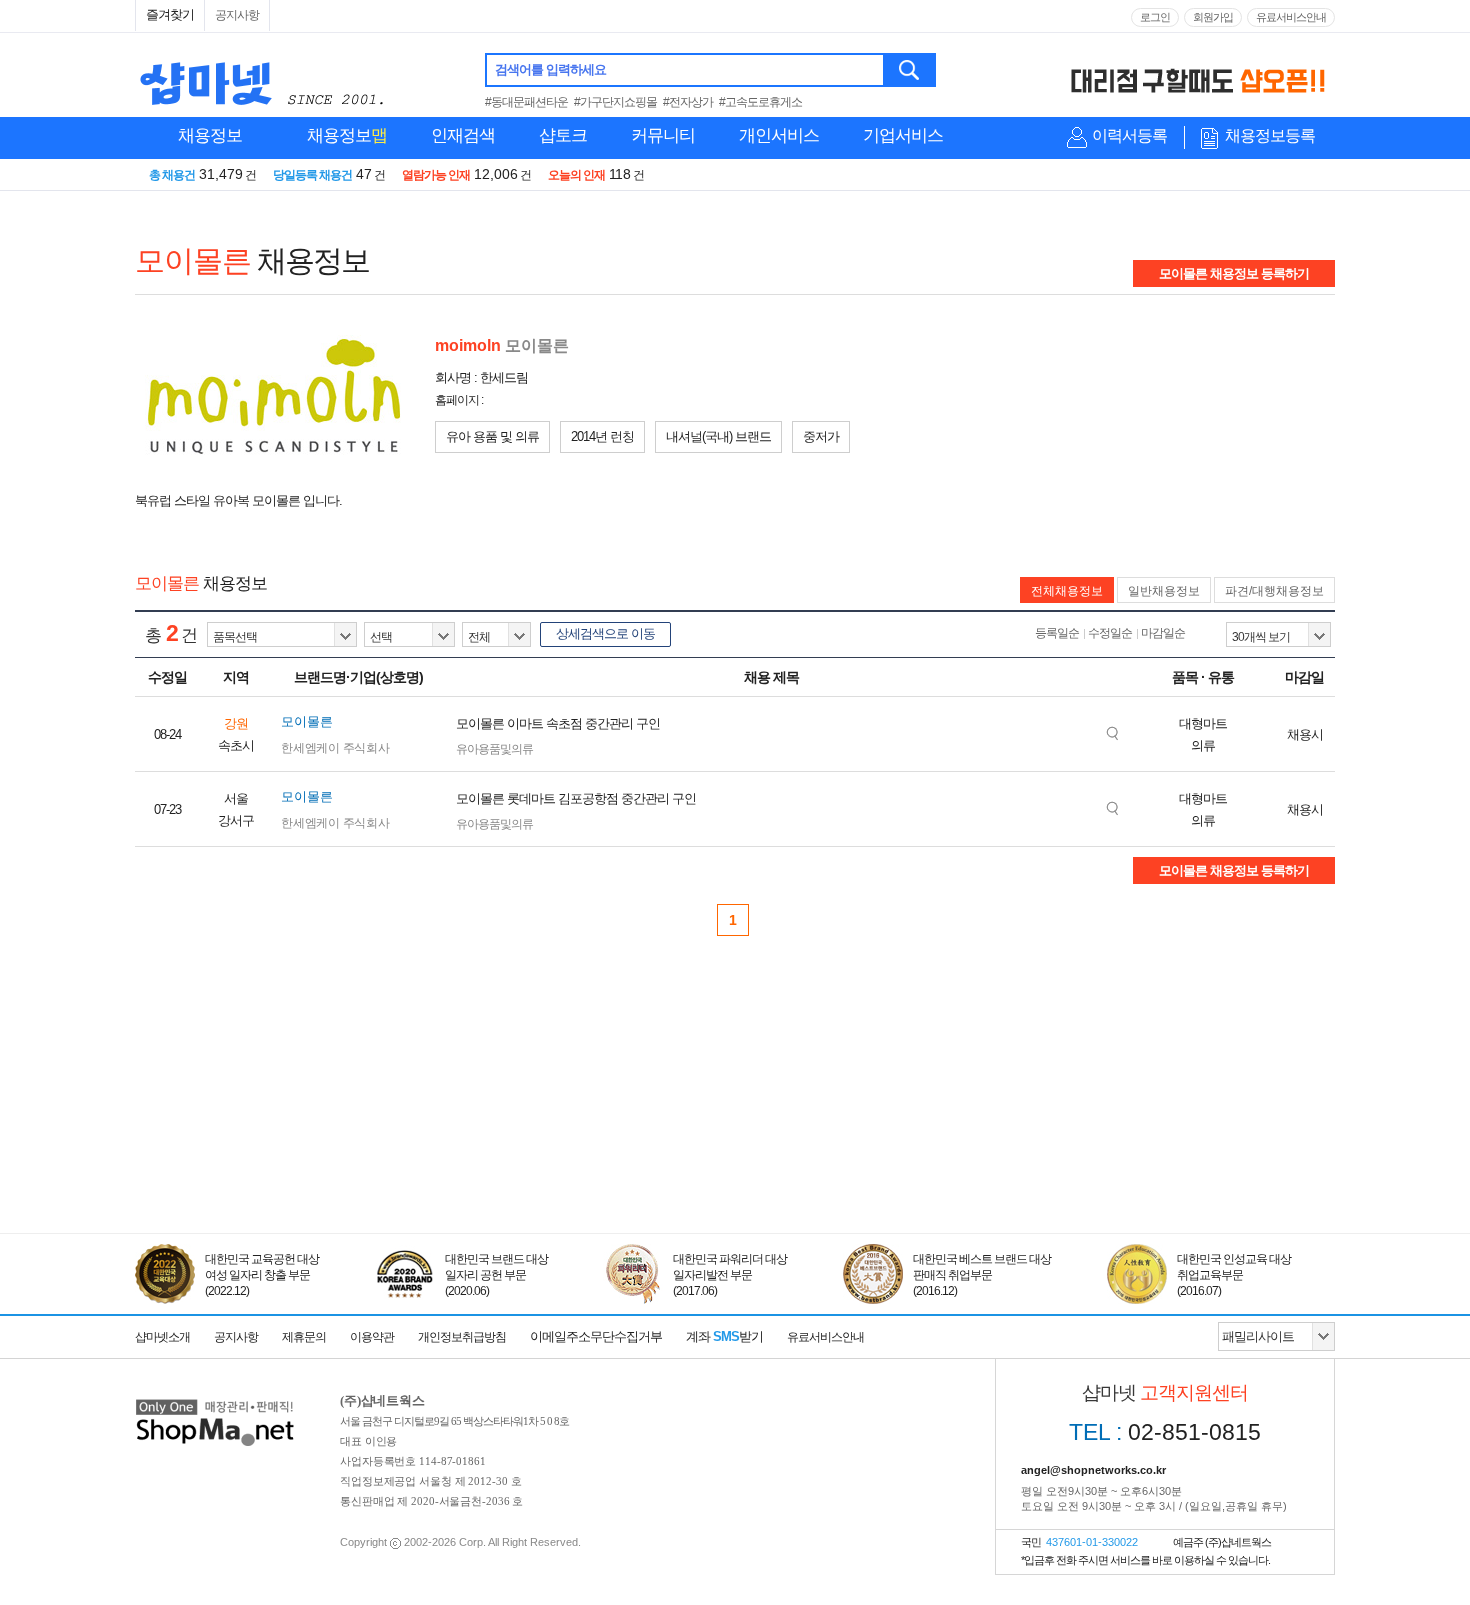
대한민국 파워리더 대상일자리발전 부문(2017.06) (730, 1275)
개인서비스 (779, 135)
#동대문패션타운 (526, 102)
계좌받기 (724, 1336)
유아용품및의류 (494, 749)
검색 (910, 70)
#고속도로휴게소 (760, 102)
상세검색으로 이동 (605, 633)
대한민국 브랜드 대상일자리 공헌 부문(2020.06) (496, 1275)
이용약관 (372, 1337)
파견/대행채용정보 (1274, 591)
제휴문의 (304, 1337)
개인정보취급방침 (462, 1337)
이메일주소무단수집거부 (596, 1336)
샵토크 (563, 135)
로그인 (1155, 17)
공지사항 (237, 15)
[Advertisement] (735, 1141)
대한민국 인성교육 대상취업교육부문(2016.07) (1234, 1275)
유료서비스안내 (1291, 17)
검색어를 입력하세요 (550, 69)
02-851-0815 (1165, 1432)
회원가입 (1213, 17)
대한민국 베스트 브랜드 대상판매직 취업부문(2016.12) (982, 1275)
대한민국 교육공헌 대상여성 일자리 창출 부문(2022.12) (262, 1275)
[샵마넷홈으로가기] (215, 1401)
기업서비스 (903, 135)
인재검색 (463, 135)
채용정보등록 (1270, 135)
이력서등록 (1129, 135)
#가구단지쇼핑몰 (615, 102)
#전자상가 (688, 102)
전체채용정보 (1067, 591)
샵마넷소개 (162, 1337)
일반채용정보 (1164, 591)
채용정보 (210, 135)
